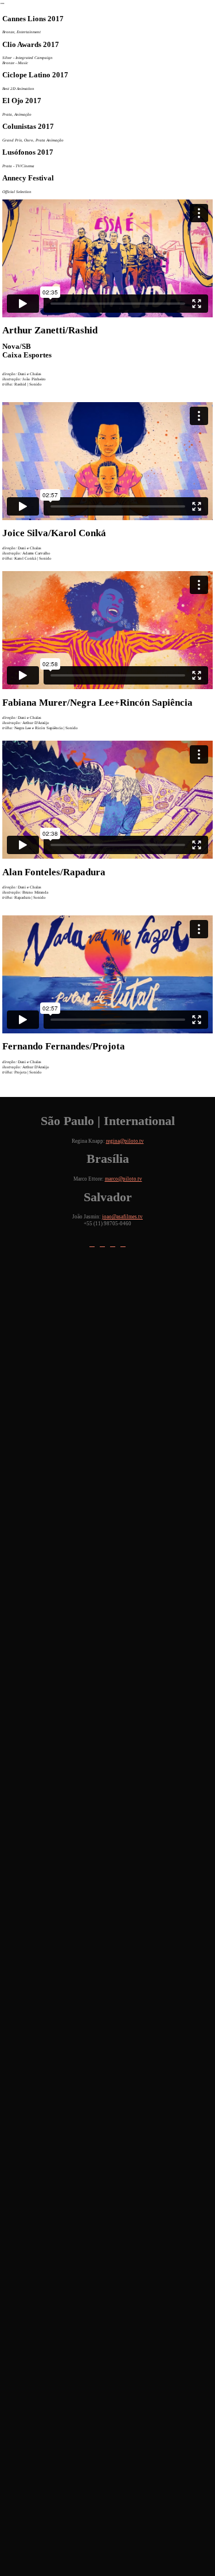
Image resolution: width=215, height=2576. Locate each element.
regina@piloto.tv (125, 1141)
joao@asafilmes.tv (122, 1217)
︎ (92, 1244)
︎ (123, 1244)
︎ (102, 1244)
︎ (113, 1244)
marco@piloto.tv (124, 1179)
